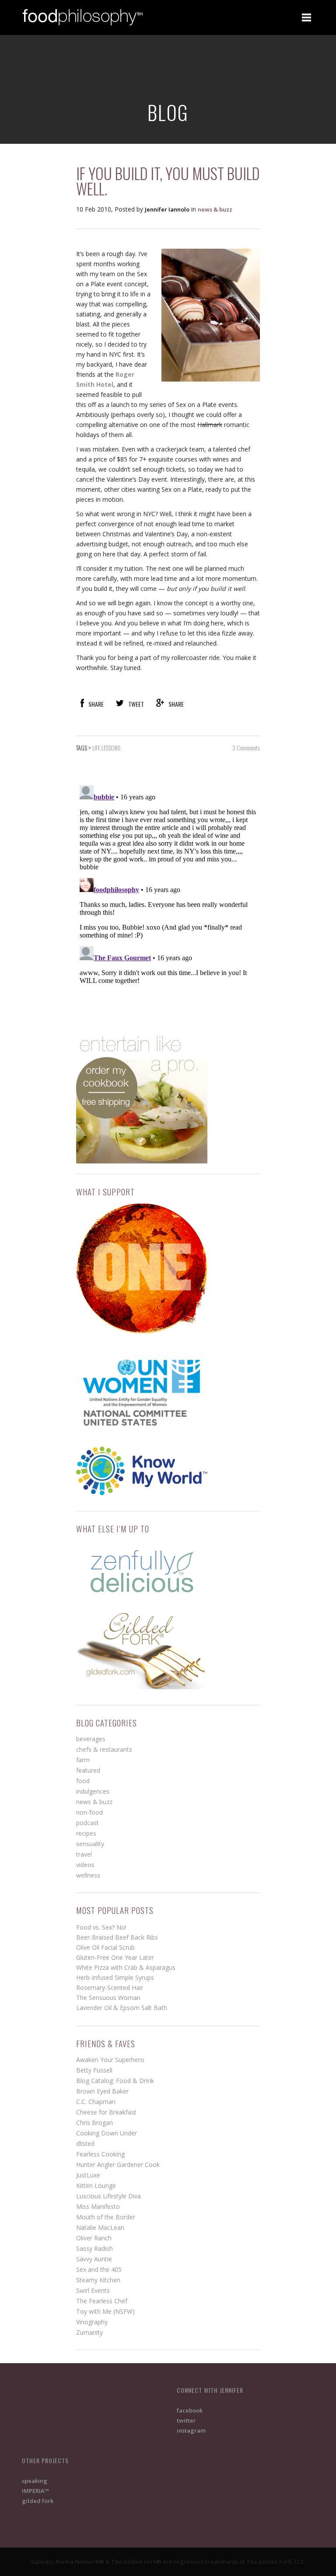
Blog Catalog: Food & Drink (115, 2081)
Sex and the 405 (99, 2269)
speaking (35, 2481)
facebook (190, 2410)
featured (88, 1770)
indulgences (93, 1791)
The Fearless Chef (102, 2301)
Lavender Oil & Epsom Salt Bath (122, 2008)
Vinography (92, 2322)
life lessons (106, 748)
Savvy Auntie (94, 2259)
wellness (88, 1875)
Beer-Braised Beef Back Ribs (117, 1937)
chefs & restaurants (104, 1749)
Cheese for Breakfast (106, 2112)
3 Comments (246, 748)
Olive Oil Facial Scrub (105, 1947)
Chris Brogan (94, 2123)
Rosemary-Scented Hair (110, 1988)
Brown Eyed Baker (102, 2091)
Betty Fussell (94, 2070)
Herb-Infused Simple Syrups (115, 1977)
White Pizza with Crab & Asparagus (126, 1967)
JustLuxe (88, 2175)
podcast (87, 1823)
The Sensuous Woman (108, 1998)
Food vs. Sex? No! (101, 1927)
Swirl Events (93, 2290)
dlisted (85, 2144)
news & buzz (215, 209)
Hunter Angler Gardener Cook (118, 2165)
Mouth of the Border (106, 2217)
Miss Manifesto (98, 2206)
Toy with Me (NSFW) (105, 2311)
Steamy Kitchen (98, 2280)
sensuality (90, 1844)
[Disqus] (168, 891)
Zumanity (89, 2332)
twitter (186, 2420)
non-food (89, 1812)
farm (83, 1760)
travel (84, 1854)
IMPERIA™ (35, 2491)
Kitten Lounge (96, 2185)
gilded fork (38, 2501)
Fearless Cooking (100, 2154)
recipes (86, 1833)
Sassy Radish (94, 2248)
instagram (191, 2430)
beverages (91, 1739)
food (83, 1781)
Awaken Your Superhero (110, 2060)
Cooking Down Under (107, 2133)
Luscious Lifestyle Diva (108, 2196)
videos (85, 1865)
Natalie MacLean (100, 2227)
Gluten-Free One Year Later (115, 1957)
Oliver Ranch (94, 2238)
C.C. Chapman (96, 2102)
